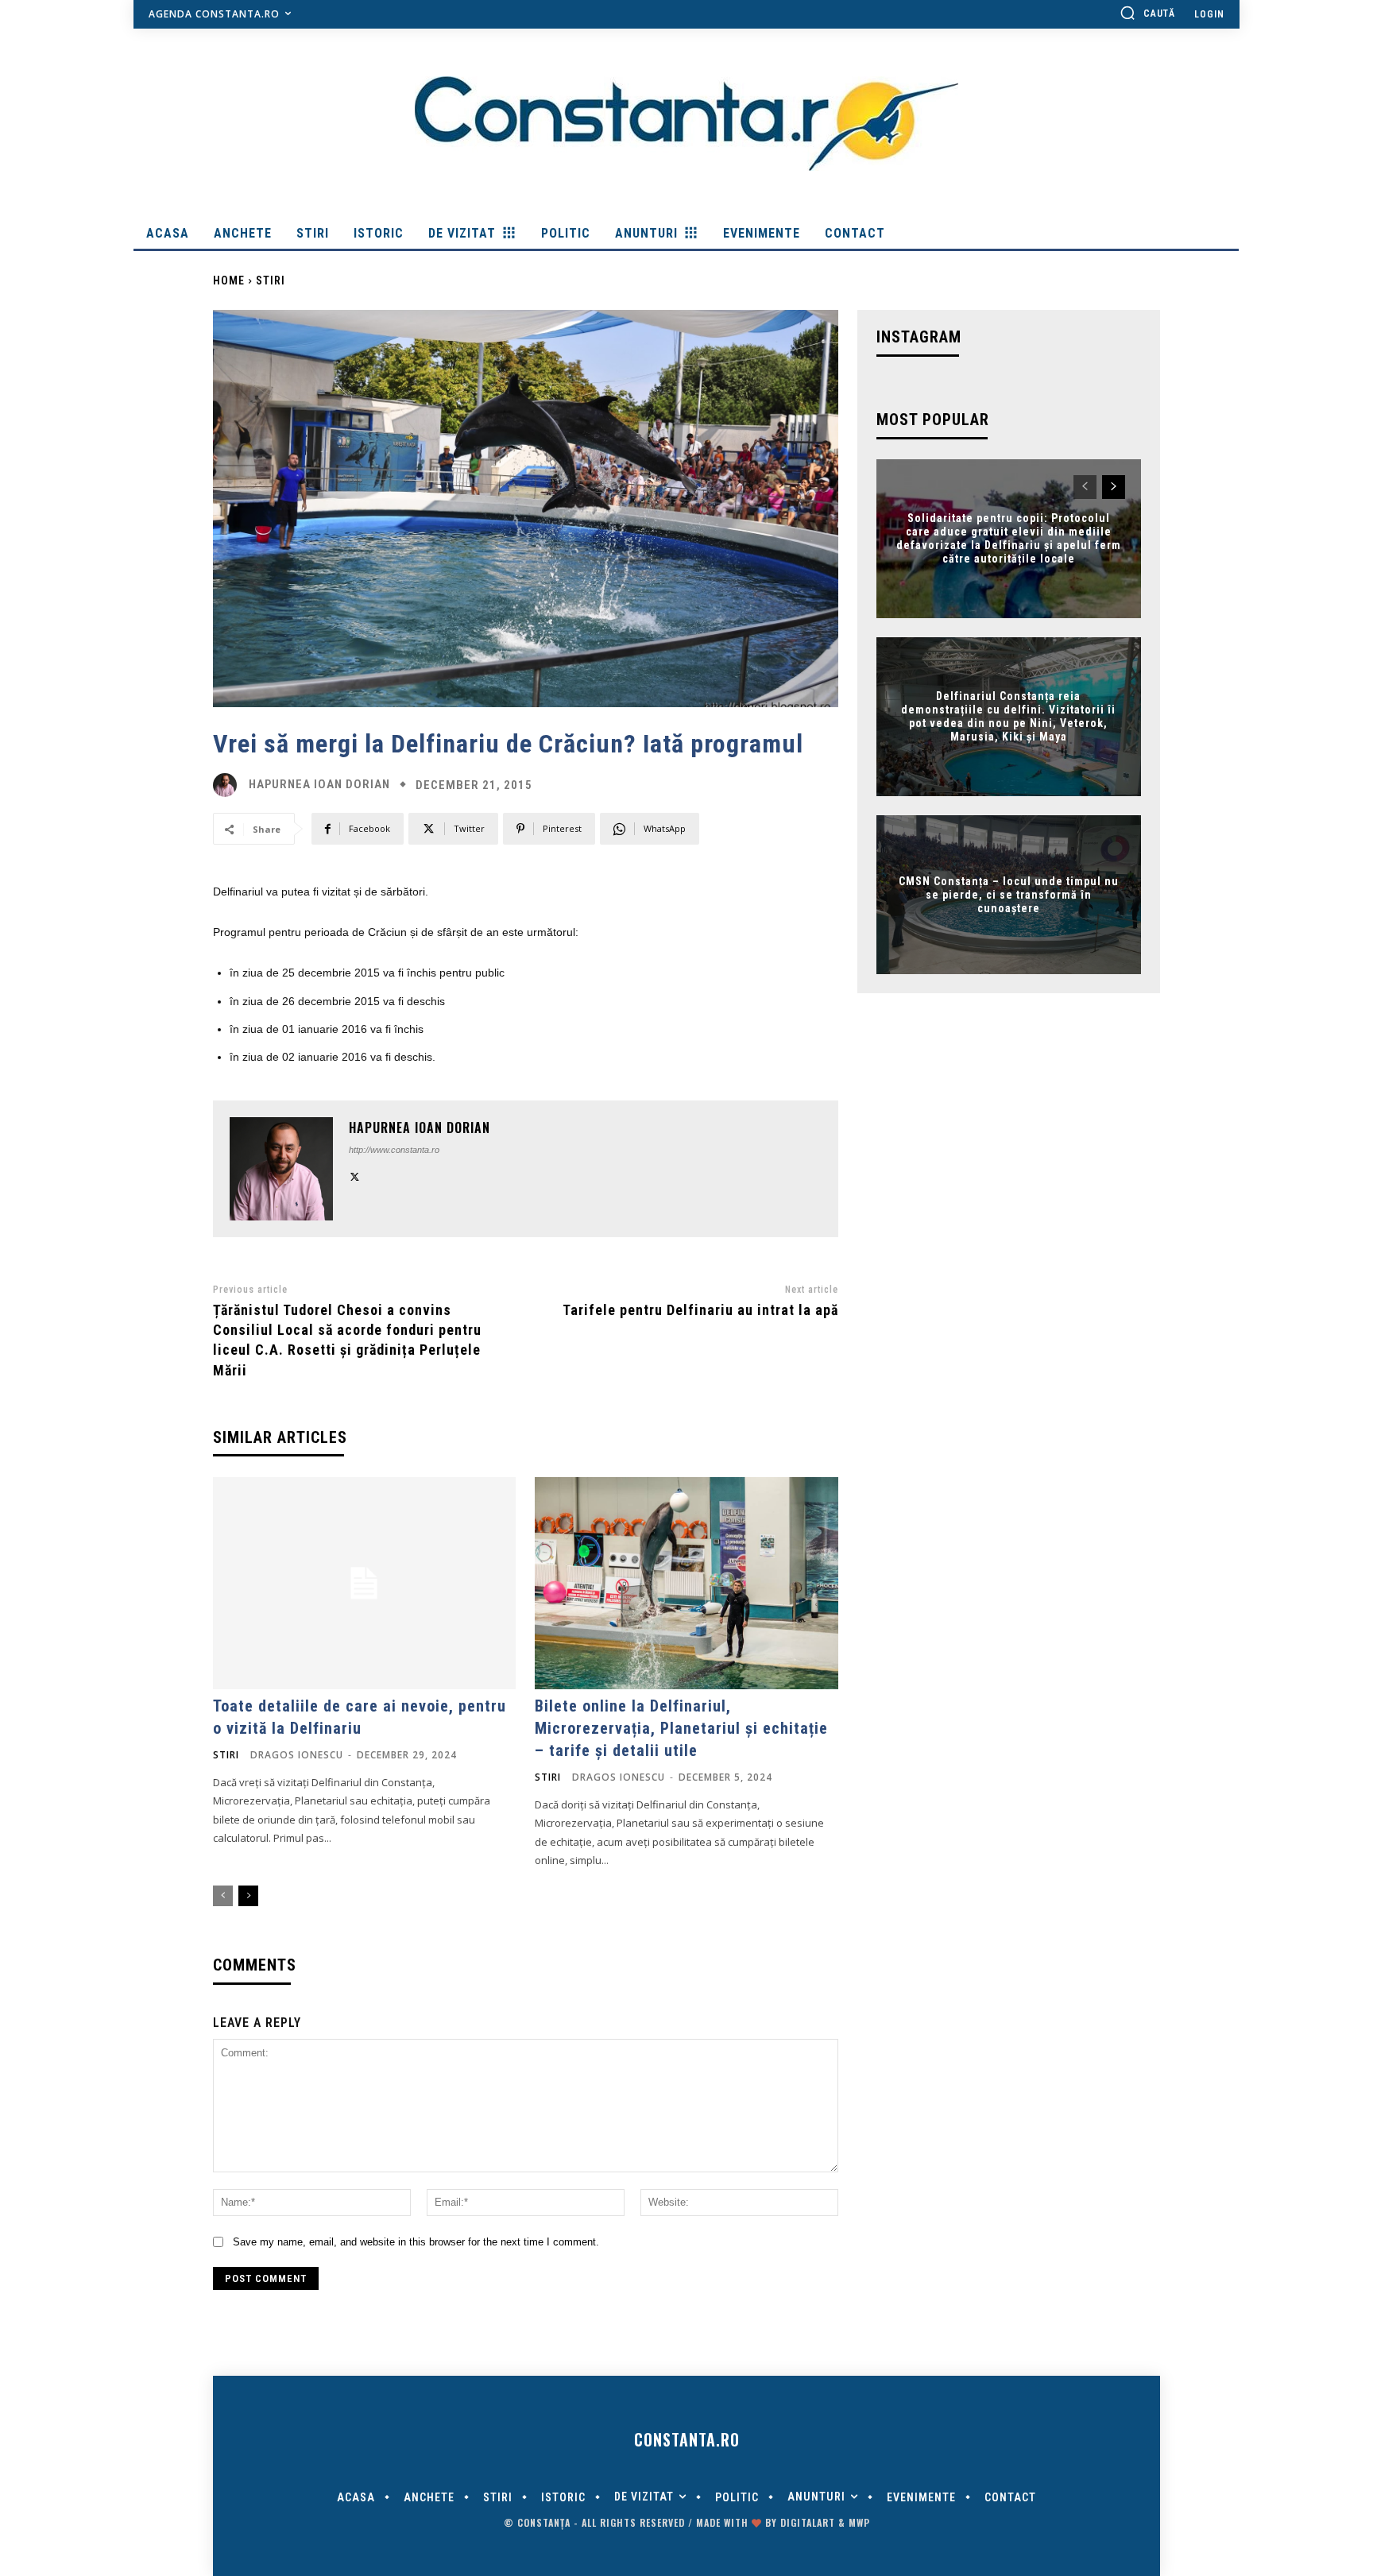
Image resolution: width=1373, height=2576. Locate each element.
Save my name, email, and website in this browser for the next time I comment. (416, 2242)
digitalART (808, 2522)
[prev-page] (223, 1896)
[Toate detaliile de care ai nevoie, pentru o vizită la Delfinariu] (364, 1583)
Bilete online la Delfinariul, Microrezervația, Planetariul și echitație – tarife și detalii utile (681, 1728)
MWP (859, 2522)
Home (229, 280)
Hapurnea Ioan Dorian (319, 785)
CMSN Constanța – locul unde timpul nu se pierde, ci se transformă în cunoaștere (1009, 895)
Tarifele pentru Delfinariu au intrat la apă (700, 1310)
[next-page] (248, 1896)
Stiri (271, 280)
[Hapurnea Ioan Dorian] (229, 785)
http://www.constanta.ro (394, 1150)
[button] (1147, 13)
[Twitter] (355, 1175)
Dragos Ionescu (297, 1755)
